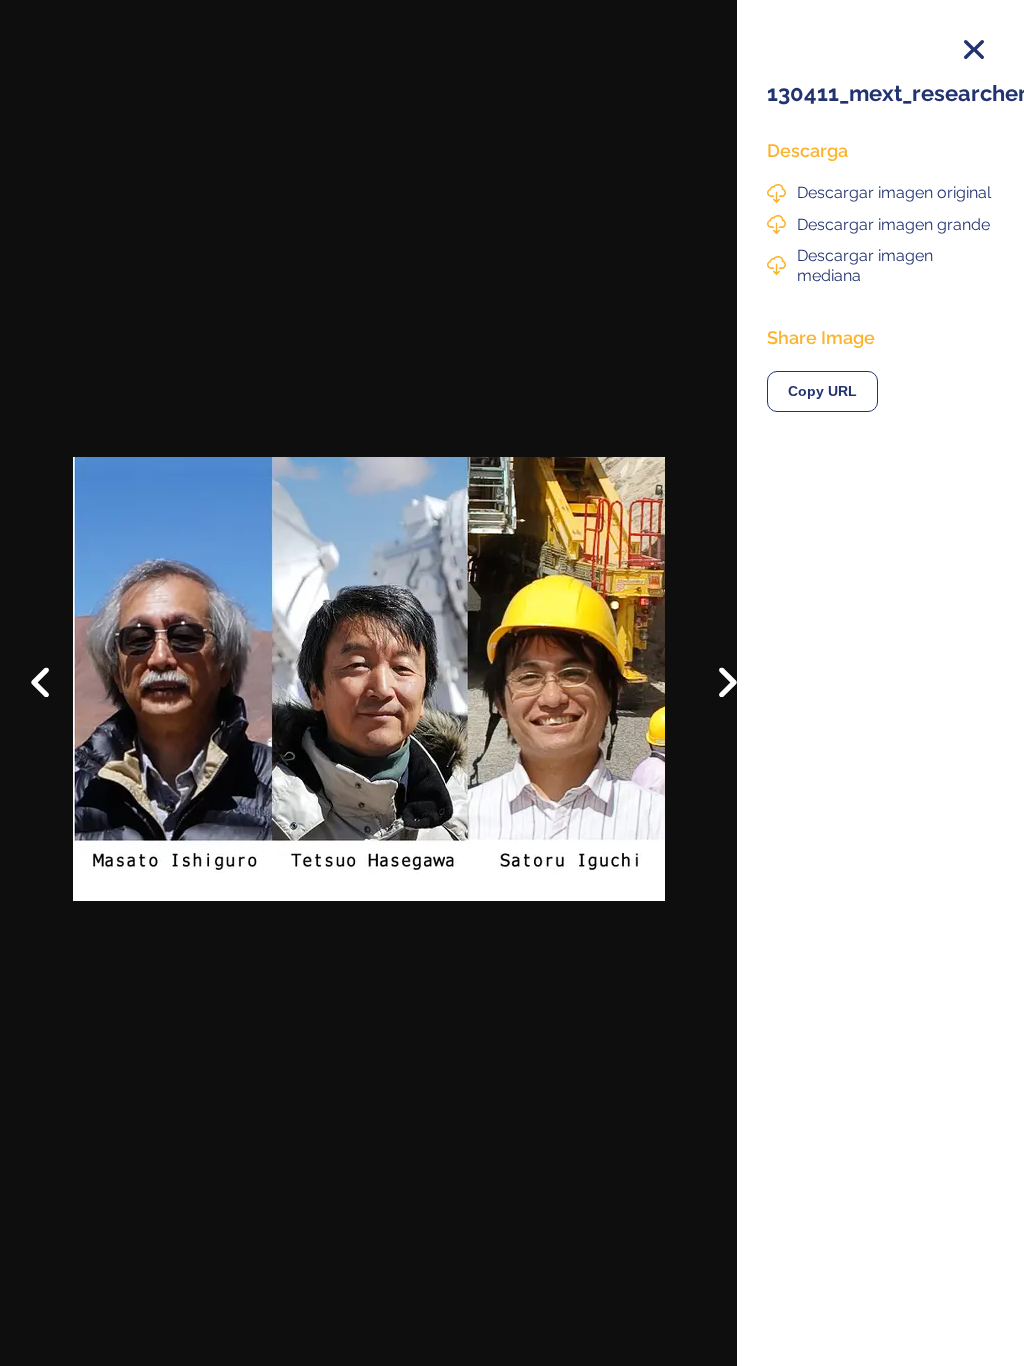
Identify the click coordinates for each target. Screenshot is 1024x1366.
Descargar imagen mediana (865, 265)
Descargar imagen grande (893, 224)
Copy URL (822, 391)
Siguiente (713, 697)
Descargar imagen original (894, 192)
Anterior (54, 667)
